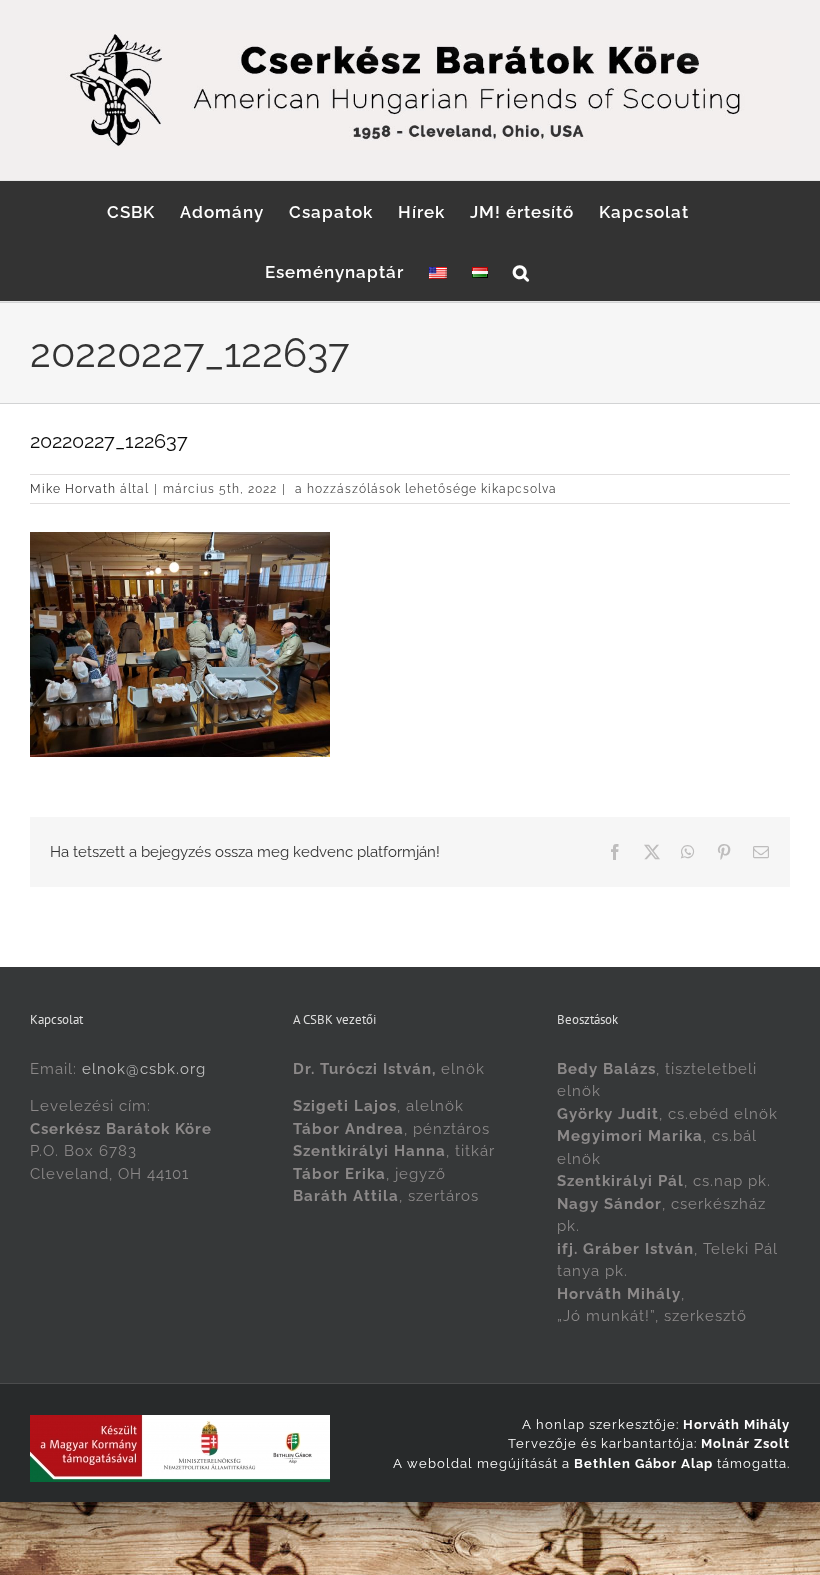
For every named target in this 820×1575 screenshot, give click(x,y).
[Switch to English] (438, 271)
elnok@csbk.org (144, 1069)
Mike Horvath (73, 489)
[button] (521, 271)
